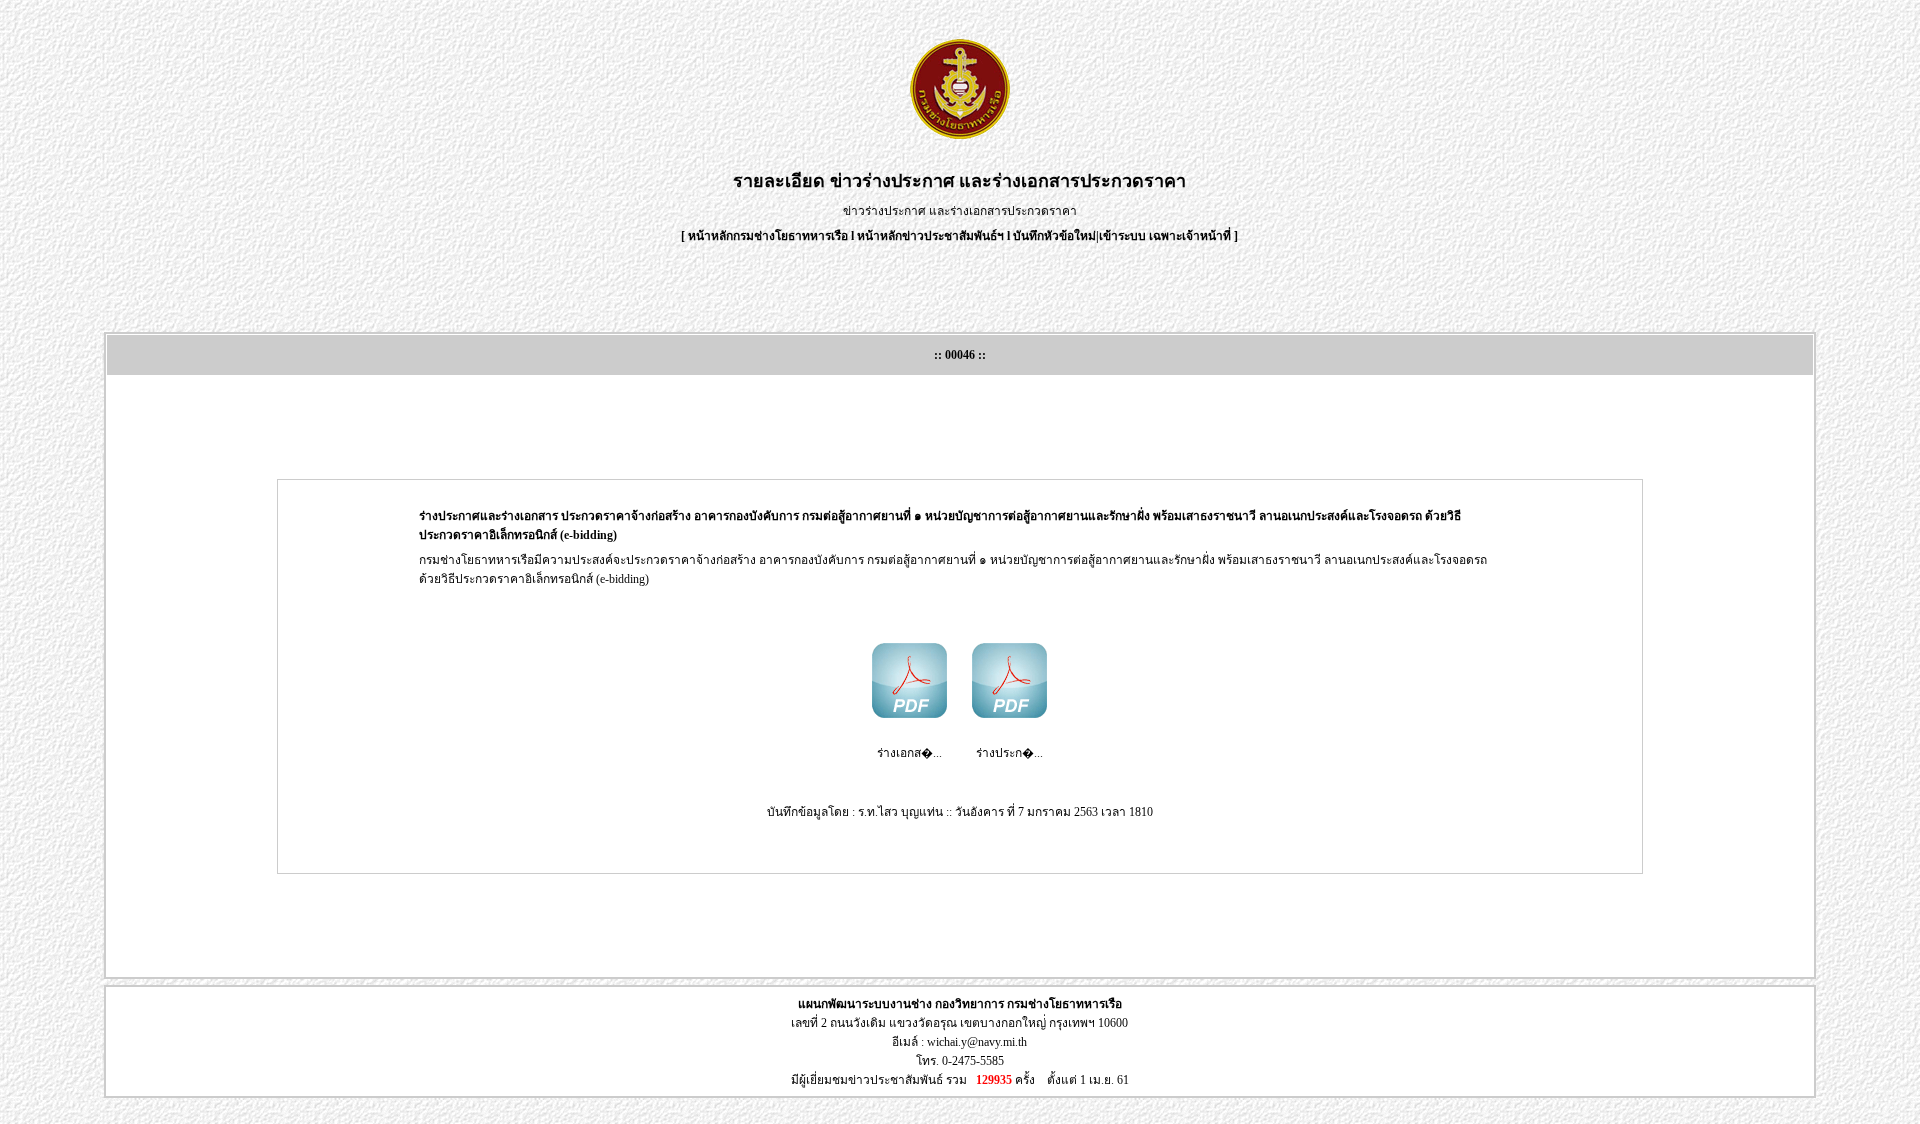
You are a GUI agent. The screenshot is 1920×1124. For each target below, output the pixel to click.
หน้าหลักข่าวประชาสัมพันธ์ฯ (930, 236)
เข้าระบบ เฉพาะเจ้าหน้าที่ (1166, 236)
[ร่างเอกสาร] (909, 714)
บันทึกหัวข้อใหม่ (1054, 236)
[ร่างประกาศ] (1009, 714)
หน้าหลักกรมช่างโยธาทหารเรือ (768, 236)
